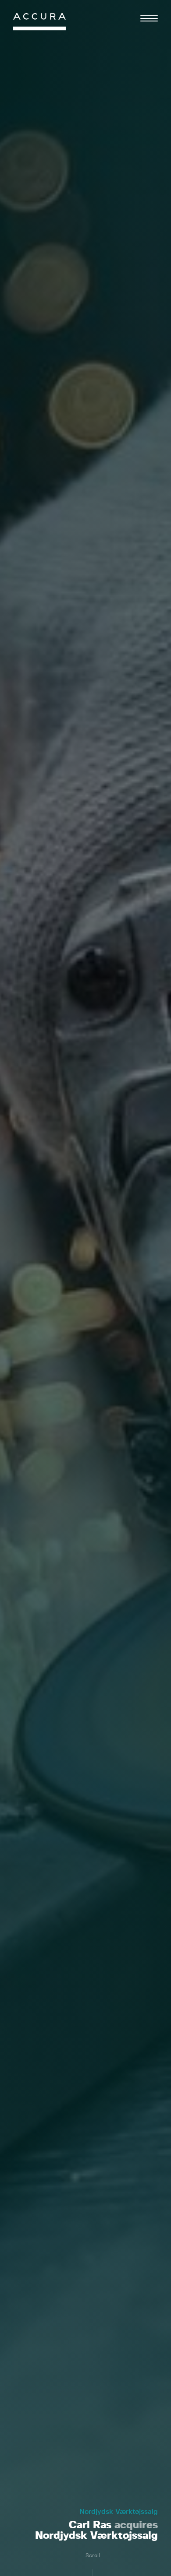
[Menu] (149, 18)
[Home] (39, 24)
